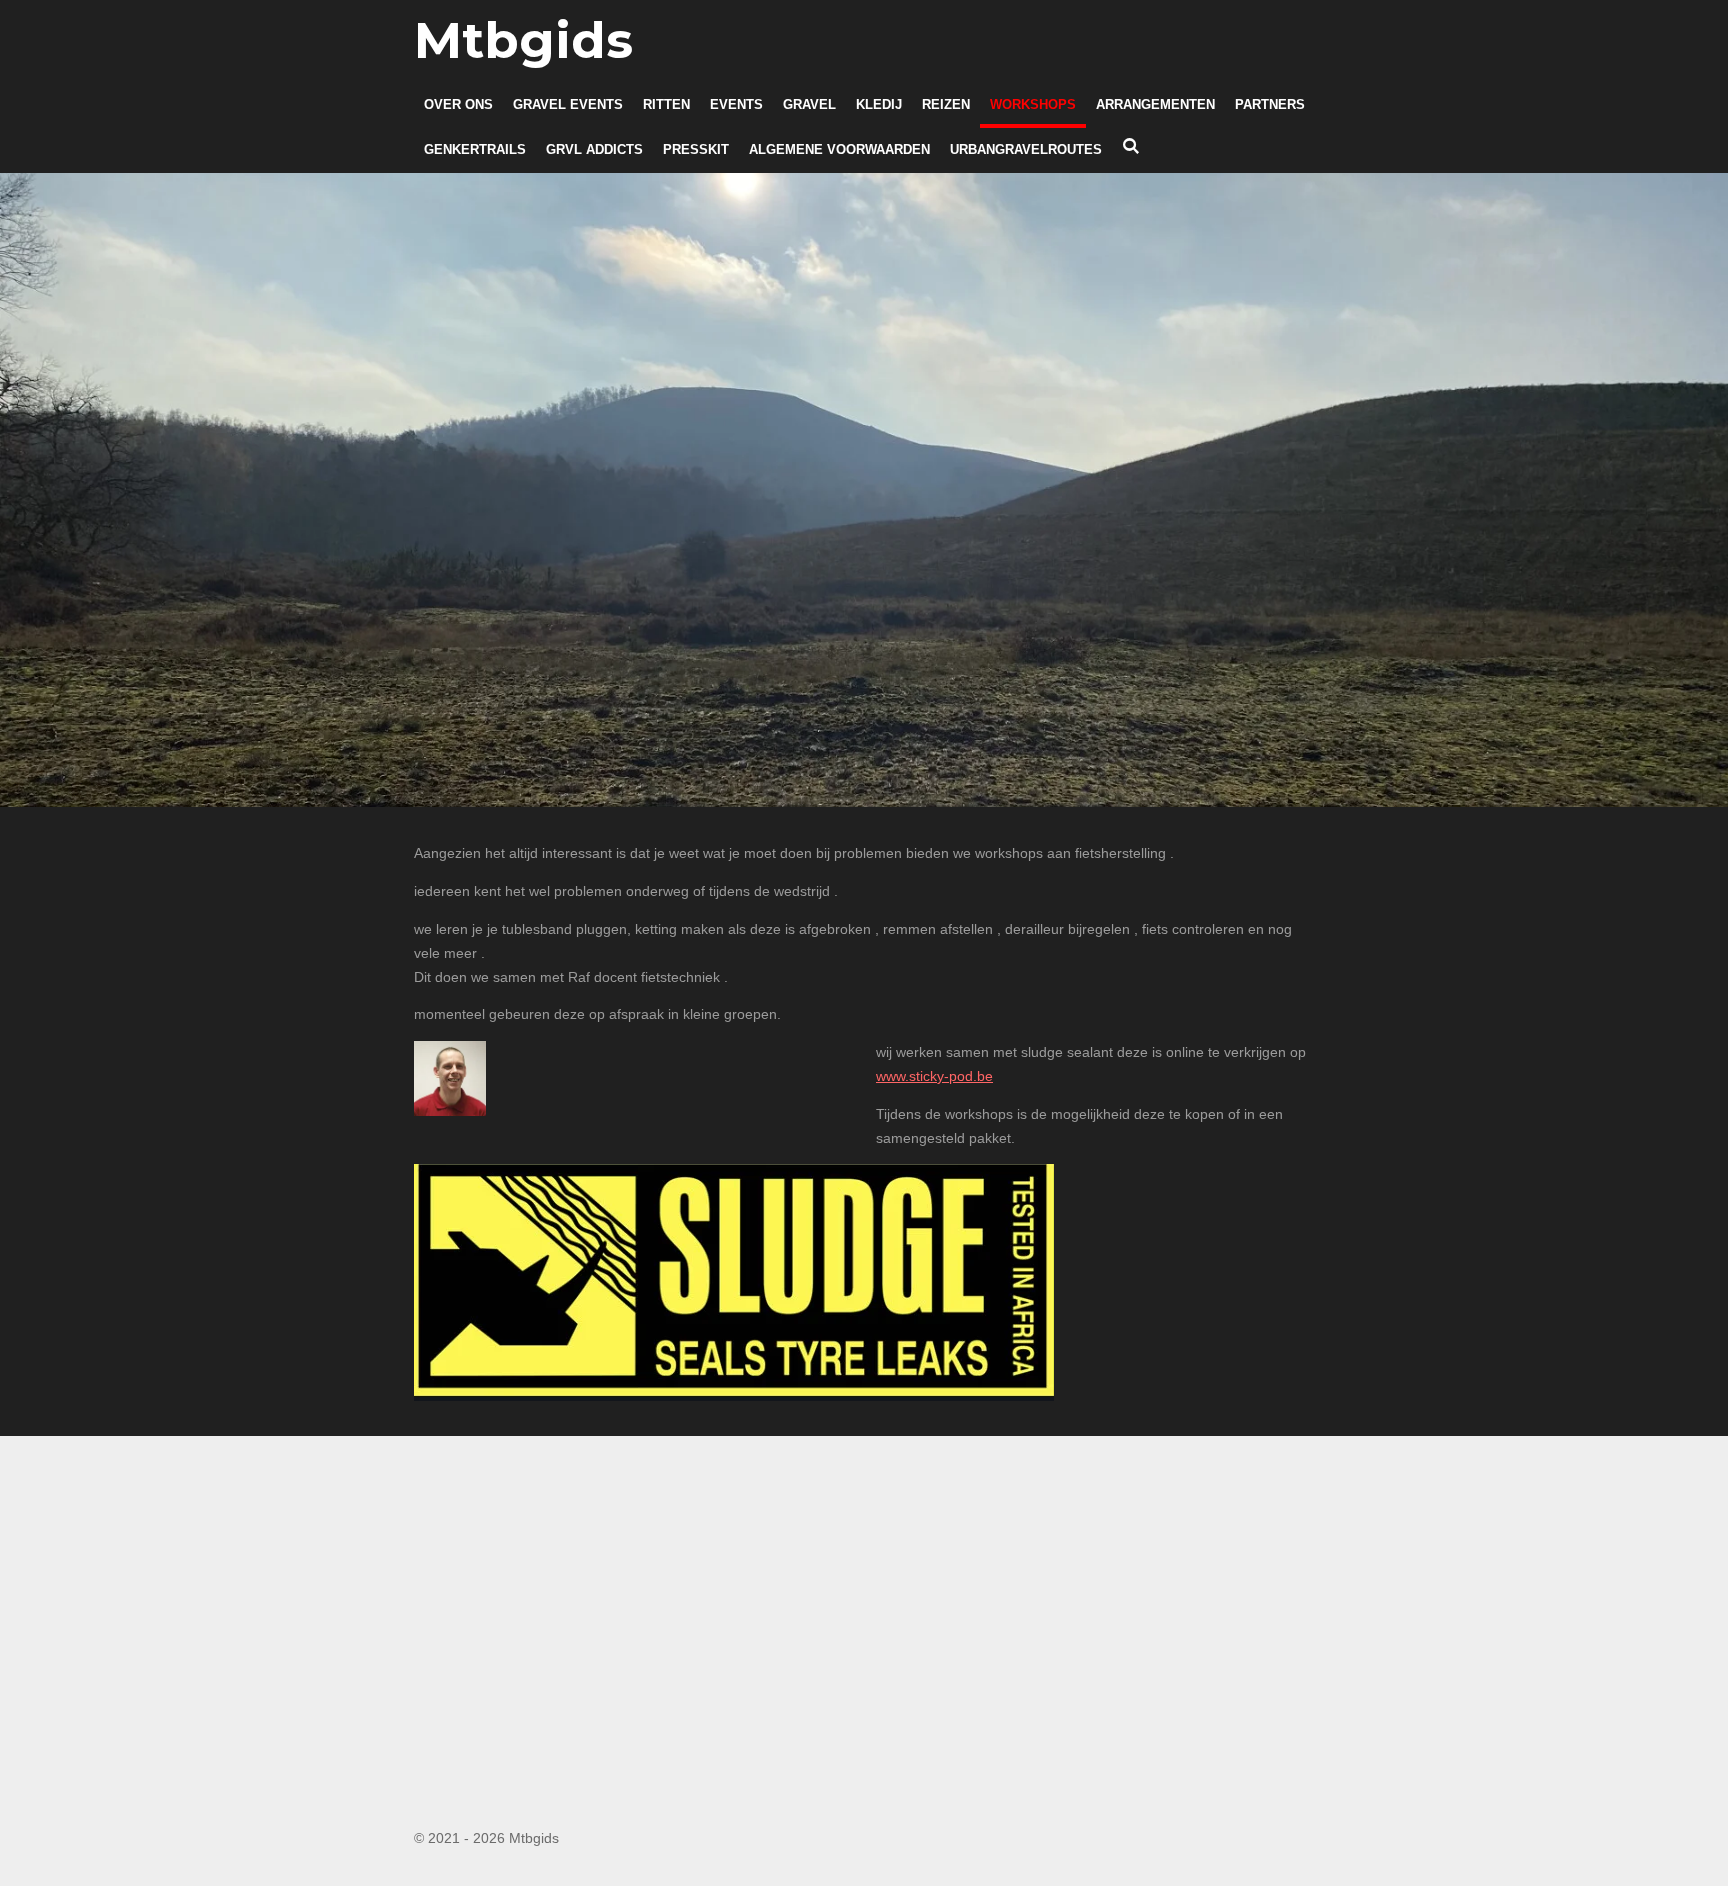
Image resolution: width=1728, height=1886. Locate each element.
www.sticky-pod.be (934, 1076)
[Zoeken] (1131, 147)
